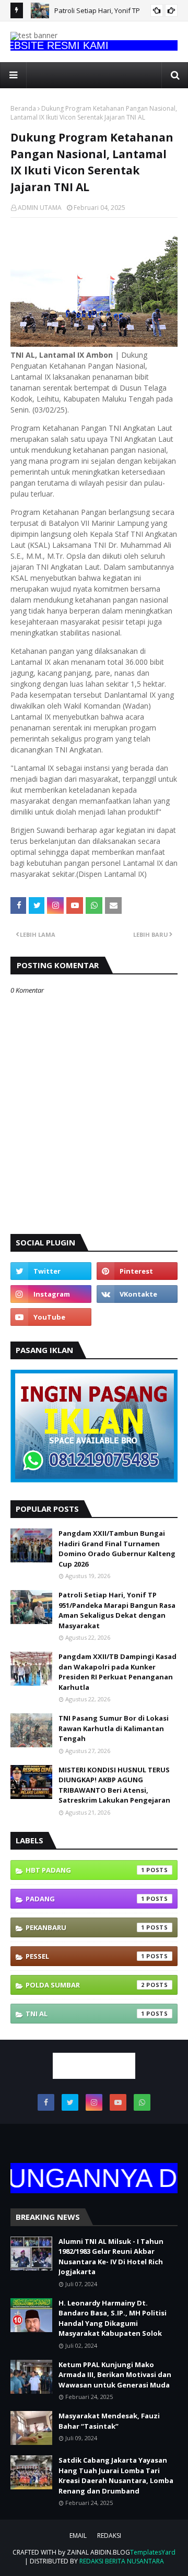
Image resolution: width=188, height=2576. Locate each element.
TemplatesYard (153, 2552)
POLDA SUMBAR (85, 1985)
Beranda (23, 108)
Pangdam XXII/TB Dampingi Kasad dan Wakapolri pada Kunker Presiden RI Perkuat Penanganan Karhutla (118, 1672)
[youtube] (51, 1317)
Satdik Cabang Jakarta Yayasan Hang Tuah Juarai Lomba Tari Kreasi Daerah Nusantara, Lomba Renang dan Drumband (116, 2475)
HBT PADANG (85, 1870)
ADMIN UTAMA (40, 208)
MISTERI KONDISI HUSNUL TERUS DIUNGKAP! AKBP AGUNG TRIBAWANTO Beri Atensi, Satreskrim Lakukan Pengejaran (114, 1785)
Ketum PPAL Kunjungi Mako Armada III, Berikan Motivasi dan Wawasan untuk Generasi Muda (115, 2375)
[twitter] (51, 1271)
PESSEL (85, 1956)
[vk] (137, 1294)
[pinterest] (137, 1271)
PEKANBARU (85, 1927)
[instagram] (51, 1294)
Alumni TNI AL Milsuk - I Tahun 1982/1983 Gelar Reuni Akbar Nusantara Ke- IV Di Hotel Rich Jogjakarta (111, 2257)
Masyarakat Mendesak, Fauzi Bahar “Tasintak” (109, 2421)
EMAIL (78, 2536)
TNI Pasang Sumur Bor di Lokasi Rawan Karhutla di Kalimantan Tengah (114, 1728)
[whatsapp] (142, 2102)
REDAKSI (109, 2536)
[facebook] (46, 2102)
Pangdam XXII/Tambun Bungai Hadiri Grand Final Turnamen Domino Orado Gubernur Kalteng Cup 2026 (117, 1549)
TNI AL (85, 2014)
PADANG (85, 1899)
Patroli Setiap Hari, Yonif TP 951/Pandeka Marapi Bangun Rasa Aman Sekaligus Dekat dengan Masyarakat (117, 1610)
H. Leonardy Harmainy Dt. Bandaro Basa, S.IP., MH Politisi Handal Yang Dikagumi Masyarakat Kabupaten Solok (113, 2318)
